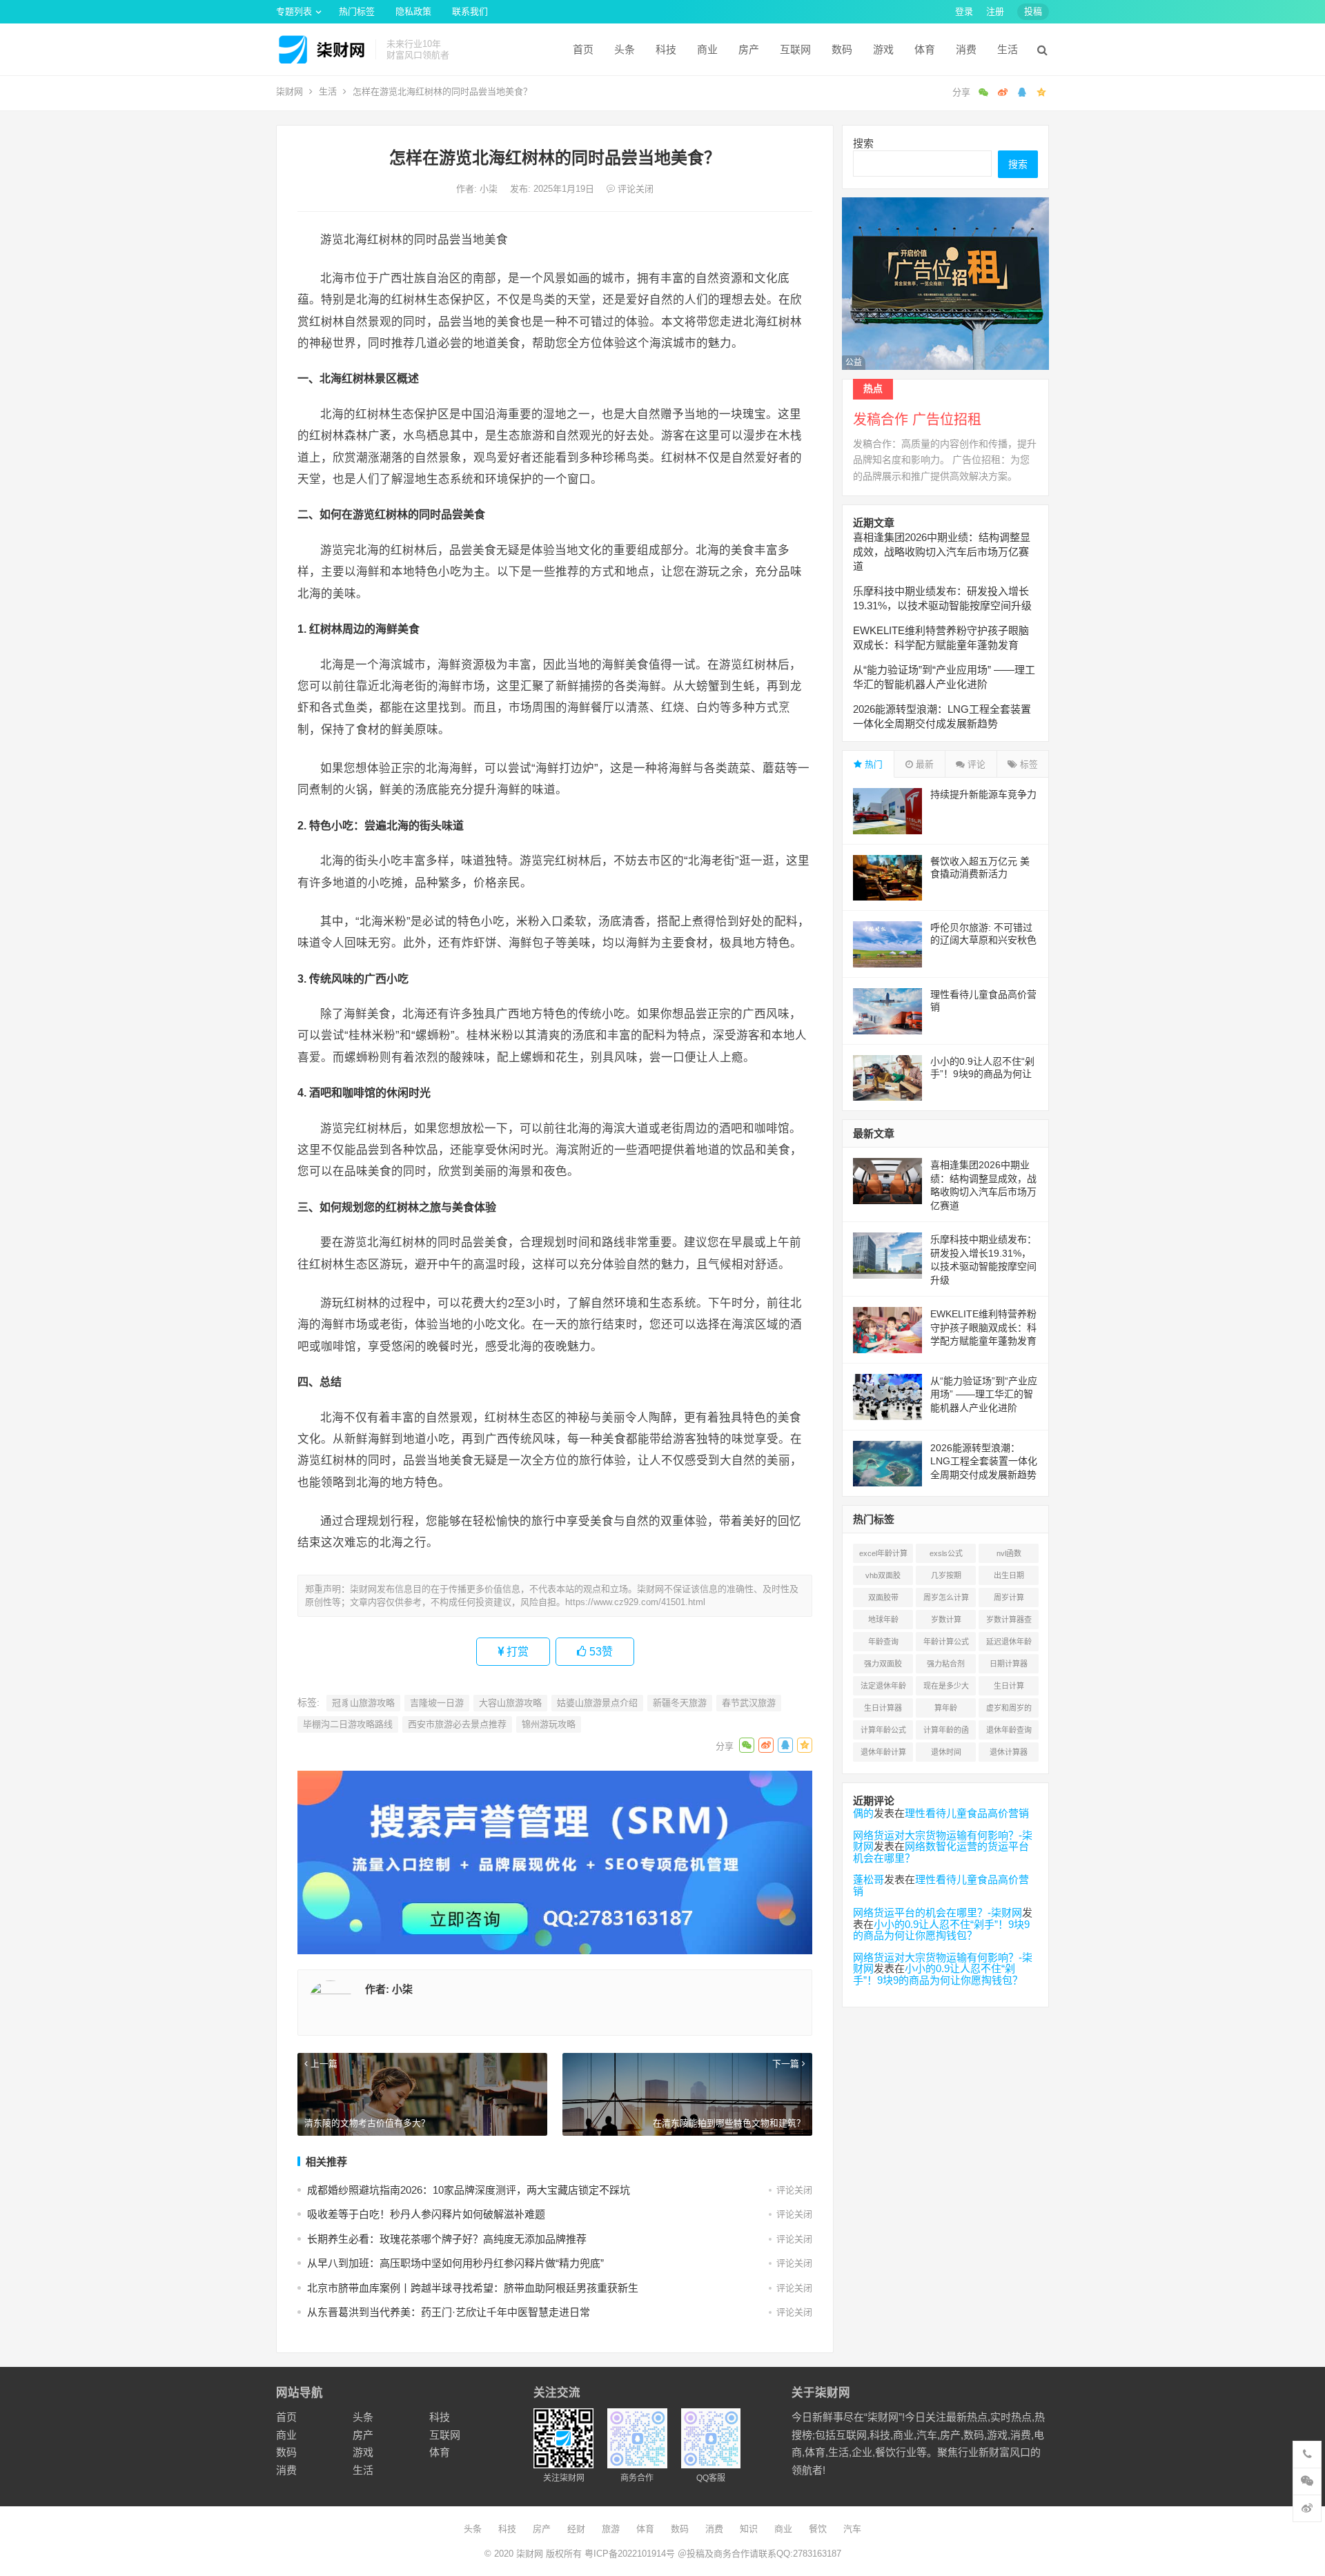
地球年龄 (883, 1620)
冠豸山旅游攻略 (363, 1703)
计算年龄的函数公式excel (946, 1733)
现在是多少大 (946, 1686)
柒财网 (289, 91)
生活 (1008, 49)
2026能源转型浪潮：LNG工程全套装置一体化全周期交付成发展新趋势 (984, 1461)
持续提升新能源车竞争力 (983, 794)
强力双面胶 (883, 1664)
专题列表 (294, 11)
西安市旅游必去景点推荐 (457, 1724)
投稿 (1033, 11)
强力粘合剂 (946, 1664)
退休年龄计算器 (883, 1755)
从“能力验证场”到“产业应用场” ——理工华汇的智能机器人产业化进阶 (984, 1394)
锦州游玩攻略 (549, 1724)
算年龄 (946, 1708)
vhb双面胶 (883, 1575)
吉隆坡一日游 (437, 1703)
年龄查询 (883, 1642)
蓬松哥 (868, 1879)
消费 (966, 49)
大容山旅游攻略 (510, 1703)
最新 (923, 764)
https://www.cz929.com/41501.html (635, 1602)
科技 (666, 49)
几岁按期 (946, 1575)
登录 (964, 11)
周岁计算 (1009, 1597)
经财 (576, 2529)
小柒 (490, 189)
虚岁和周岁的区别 (1009, 1711)
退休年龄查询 (1009, 1730)
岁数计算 (946, 1620)
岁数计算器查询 (1009, 1622)
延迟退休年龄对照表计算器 (1009, 1644)
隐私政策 (413, 11)
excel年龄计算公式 (883, 1556)
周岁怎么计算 (946, 1597)
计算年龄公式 (883, 1730)
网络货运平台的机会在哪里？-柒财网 (938, 1913)
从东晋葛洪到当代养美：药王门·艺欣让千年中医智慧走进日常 (449, 2312)
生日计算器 (883, 1708)
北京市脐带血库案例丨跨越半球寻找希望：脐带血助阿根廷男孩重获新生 (473, 2288)
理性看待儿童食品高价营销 (967, 1813)
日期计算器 (1009, 1664)
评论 (975, 764)
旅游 (611, 2529)
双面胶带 (883, 1597)
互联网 (795, 49)
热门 (872, 764)
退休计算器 (1009, 1752)
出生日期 (1009, 1575)
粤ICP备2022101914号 (630, 2554)
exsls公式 (946, 1553)
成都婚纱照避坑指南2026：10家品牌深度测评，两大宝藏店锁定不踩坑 (469, 2190)
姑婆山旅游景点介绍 (597, 1703)
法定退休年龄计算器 (883, 1689)
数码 (842, 49)
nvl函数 (1009, 1553)
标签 (1028, 764)
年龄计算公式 (946, 1642)
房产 (749, 49)
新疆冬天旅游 (680, 1703)
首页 (583, 49)
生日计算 (1009, 1686)
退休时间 (946, 1752)
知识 (749, 2529)
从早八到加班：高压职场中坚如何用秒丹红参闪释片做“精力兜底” (455, 2263)
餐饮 (818, 2529)
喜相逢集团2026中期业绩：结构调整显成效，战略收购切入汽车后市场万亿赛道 (942, 552)
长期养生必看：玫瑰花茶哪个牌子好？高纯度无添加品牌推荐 (447, 2239)
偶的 (863, 1813)
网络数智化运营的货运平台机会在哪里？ (941, 1852)
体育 (925, 49)
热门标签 (357, 11)
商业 (707, 49)
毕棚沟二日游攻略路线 (348, 1724)
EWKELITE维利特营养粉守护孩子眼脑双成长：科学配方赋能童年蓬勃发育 (983, 1327)
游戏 (883, 49)
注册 (995, 11)
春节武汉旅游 (749, 1703)
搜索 (863, 143)
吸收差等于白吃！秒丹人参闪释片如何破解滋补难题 (426, 2214)
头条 (625, 49)
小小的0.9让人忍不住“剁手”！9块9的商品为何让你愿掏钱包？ (982, 1074)
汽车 (852, 2529)
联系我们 (470, 11)
